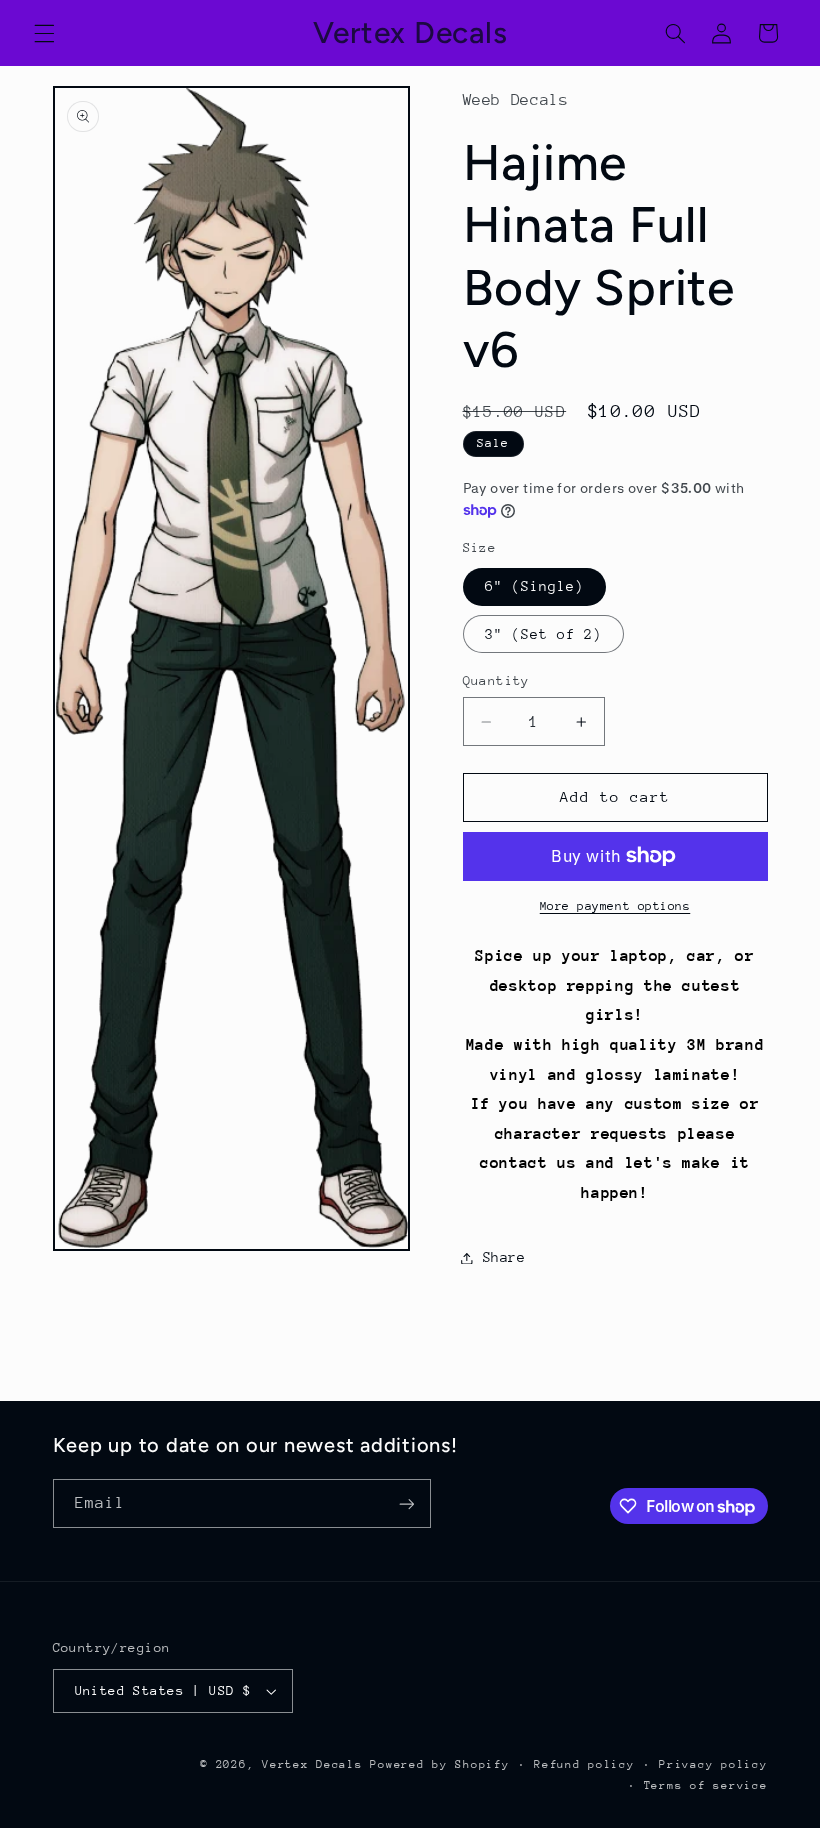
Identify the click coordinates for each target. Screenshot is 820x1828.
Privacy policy (713, 1764)
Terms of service (706, 1785)
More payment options (615, 906)
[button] (44, 33)
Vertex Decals (312, 1764)
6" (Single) (535, 586)
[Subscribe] (406, 1503)
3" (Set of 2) (544, 634)
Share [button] (504, 1257)
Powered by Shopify (439, 1764)
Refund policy (584, 1764)
